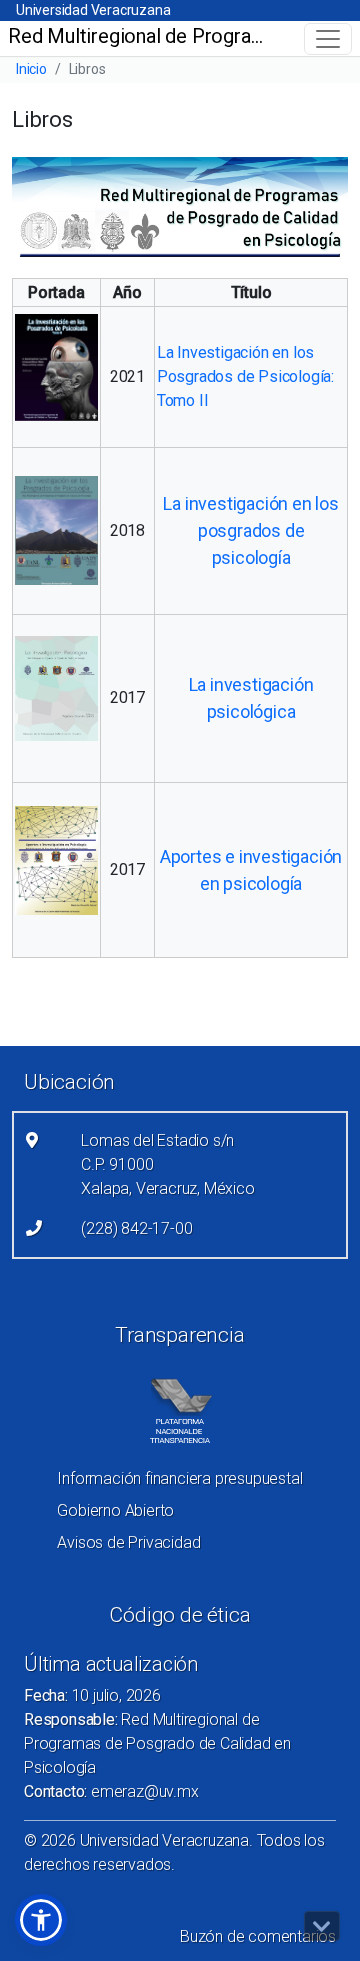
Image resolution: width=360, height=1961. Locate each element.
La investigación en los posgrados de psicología (250, 530)
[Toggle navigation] (328, 39)
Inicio (31, 69)
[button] (41, 1920)
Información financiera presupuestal (179, 1478)
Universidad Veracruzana (93, 10)
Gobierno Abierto (115, 1510)
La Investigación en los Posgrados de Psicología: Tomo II (245, 376)
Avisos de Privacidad (128, 1542)
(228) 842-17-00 (136, 1228)
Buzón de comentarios (258, 1936)
